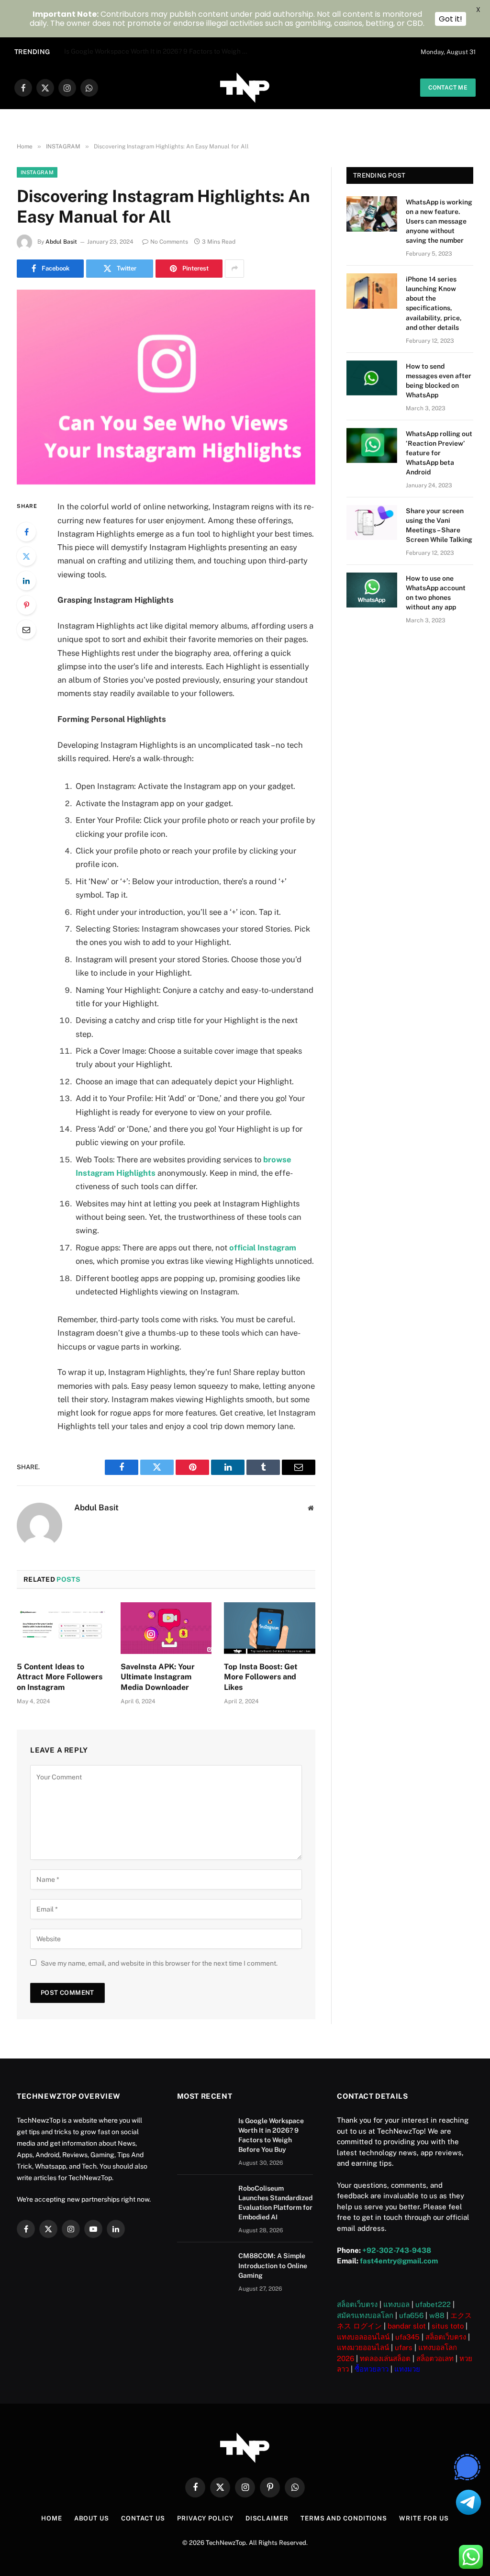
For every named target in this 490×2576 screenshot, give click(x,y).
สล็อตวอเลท (435, 2358)
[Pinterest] (26, 605)
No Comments (169, 242)
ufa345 (407, 2337)
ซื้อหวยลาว (372, 2369)
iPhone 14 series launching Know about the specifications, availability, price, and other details (434, 303)
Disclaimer (267, 2518)
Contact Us (143, 2518)
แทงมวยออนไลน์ (363, 2347)
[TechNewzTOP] (245, 88)
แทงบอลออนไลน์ (363, 2337)
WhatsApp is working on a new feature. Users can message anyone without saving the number (439, 221)
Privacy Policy (205, 2518)
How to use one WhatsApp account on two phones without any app (436, 593)
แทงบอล (396, 2304)
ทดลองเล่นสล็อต (385, 2358)
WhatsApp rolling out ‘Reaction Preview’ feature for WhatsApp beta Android (439, 453)
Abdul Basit (61, 242)
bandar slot (407, 2326)
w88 (437, 2315)
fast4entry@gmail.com (399, 2261)
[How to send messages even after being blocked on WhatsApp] (372, 378)
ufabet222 (433, 2304)
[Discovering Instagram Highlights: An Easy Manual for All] (166, 387)
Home (52, 2518)
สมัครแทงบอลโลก (365, 2315)
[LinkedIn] (26, 581)
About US (92, 2518)
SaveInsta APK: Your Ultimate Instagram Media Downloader (158, 1677)
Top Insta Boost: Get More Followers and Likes (261, 1677)
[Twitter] (26, 556)
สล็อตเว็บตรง (357, 2304)
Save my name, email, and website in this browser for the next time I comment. (159, 1963)
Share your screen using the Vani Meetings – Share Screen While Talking (439, 525)
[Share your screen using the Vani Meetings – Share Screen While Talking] (372, 523)
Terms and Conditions (344, 2518)
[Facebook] (26, 532)
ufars (404, 2347)
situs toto (448, 2326)
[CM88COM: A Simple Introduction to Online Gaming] (203, 2268)
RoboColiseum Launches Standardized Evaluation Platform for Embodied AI (160, 51)
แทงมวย (407, 2369)
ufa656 (411, 2315)
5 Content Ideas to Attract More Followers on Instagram (60, 1677)
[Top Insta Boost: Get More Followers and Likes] (270, 1628)
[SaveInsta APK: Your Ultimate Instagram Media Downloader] (166, 1628)
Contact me (448, 88)
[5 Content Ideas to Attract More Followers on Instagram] (62, 1628)
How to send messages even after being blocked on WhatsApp (439, 381)
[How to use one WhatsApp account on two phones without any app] (372, 590)
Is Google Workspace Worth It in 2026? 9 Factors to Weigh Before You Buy (271, 2135)
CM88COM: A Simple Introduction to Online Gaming (273, 2265)
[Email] (26, 630)
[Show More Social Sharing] (234, 269)
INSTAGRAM (37, 172)
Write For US (424, 2518)
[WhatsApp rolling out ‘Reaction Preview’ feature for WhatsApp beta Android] (372, 445)
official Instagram (263, 1248)
